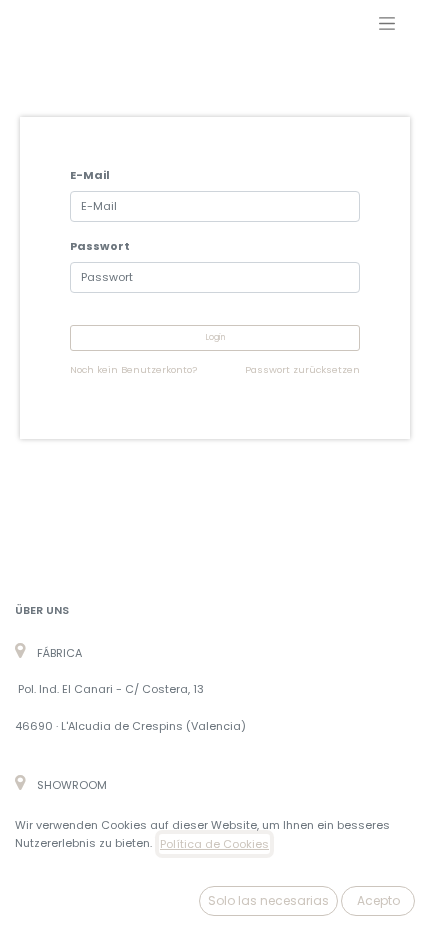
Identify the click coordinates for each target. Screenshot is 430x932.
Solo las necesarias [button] (268, 900)
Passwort (100, 246)
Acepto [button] (378, 900)
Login (215, 337)
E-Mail (90, 175)
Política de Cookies (214, 844)
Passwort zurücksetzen (302, 369)
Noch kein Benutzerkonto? (133, 369)
